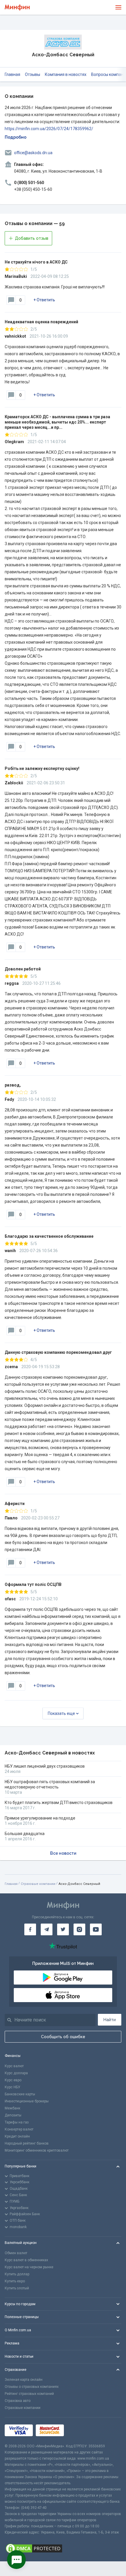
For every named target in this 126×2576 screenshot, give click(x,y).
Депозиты (13, 2115)
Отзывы (33, 74)
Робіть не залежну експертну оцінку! (42, 768)
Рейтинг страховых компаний (29, 2394)
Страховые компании (38, 1884)
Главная (12, 74)
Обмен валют (16, 2253)
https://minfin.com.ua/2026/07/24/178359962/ (49, 129)
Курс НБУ (12, 2087)
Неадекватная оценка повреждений (41, 322)
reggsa (12, 983)
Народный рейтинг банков (27, 2143)
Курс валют (14, 2066)
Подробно (16, 137)
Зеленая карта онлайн (24, 2380)
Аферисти (15, 1504)
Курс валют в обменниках (26, 2260)
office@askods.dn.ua (33, 153)
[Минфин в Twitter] (63, 1929)
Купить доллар (17, 2274)
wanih (10, 1251)
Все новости (63, 1853)
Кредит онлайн (17, 2136)
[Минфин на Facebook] (30, 1929)
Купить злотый (17, 2288)
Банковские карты (20, 2094)
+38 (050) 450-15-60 (33, 189)
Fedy (9, 1099)
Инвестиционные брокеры (27, 2101)
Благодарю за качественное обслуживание (49, 1236)
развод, (13, 1085)
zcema (11, 1367)
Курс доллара (16, 2073)
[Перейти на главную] (17, 7)
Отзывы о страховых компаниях (32, 2387)
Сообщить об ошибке (63, 2037)
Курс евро (13, 2080)
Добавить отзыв (32, 238)
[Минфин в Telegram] (47, 1929)
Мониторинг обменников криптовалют (37, 2150)
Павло (11, 1518)
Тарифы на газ (17, 2122)
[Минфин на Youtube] (96, 1929)
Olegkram (14, 442)
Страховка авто (18, 2401)
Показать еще (61, 1713)
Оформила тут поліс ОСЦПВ (33, 1584)
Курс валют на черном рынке (29, 2267)
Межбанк (12, 2108)
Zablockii (14, 783)
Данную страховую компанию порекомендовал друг (58, 1352)
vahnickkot (15, 336)
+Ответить (44, 300)
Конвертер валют (19, 2129)
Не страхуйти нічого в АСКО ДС (36, 262)
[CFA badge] (80, 2430)
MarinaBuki (16, 276)
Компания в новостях (66, 74)
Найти (110, 2020)
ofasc (10, 1599)
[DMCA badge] (63, 2548)
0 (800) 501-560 (29, 183)
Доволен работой (23, 969)
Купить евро (15, 2281)
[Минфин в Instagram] (79, 1929)
